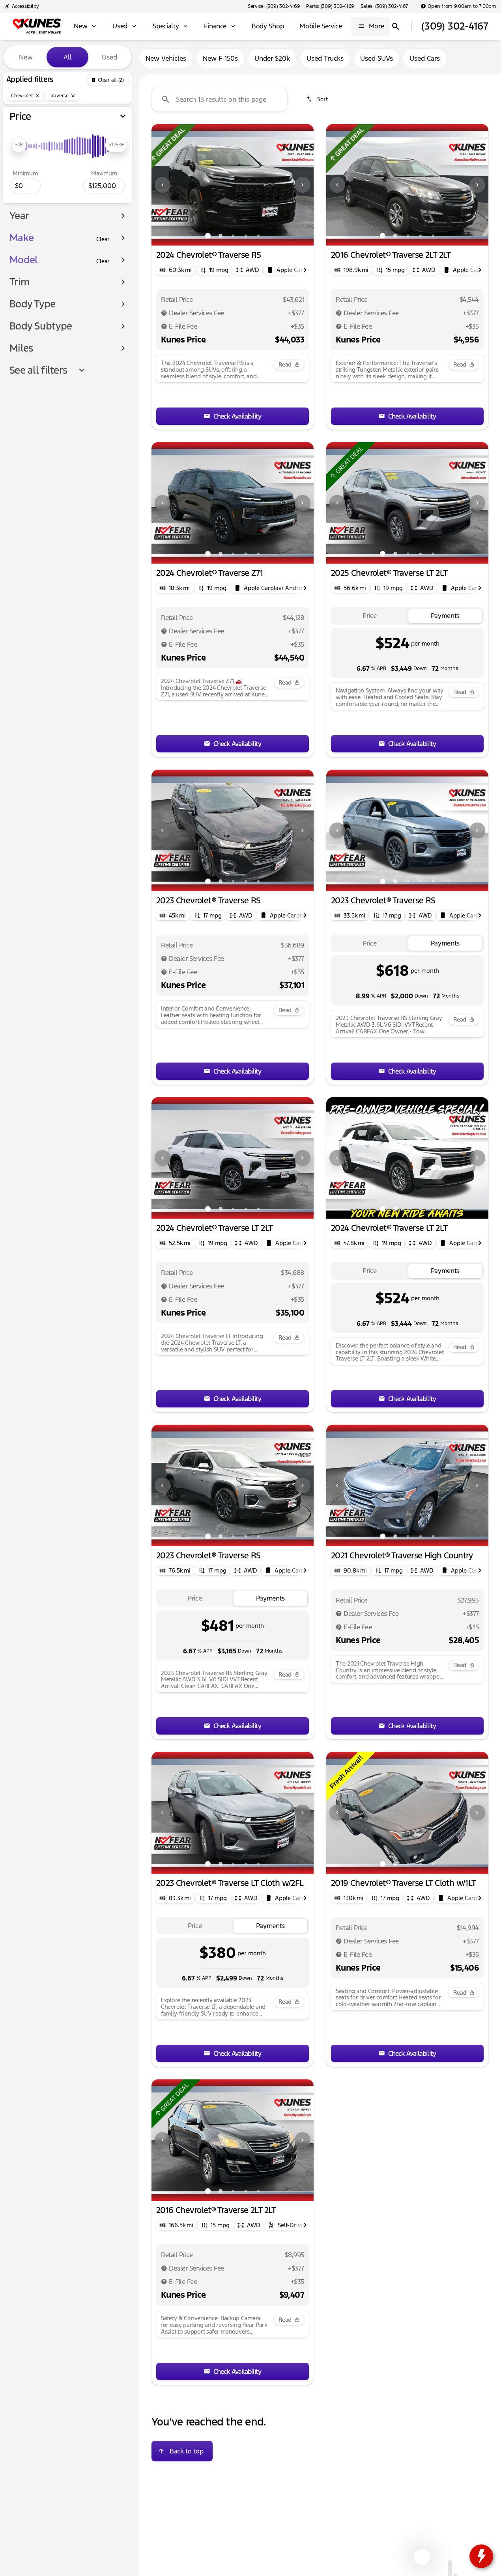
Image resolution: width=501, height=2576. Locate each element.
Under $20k (272, 58)
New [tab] (26, 57)
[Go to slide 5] (258, 236)
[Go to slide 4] (246, 236)
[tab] (370, 616)
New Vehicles (166, 58)
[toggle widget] (481, 2556)
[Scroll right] (305, 270)
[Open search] (396, 26)
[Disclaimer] (164, 313)
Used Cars (425, 58)
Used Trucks (325, 58)
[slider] (19, 145)
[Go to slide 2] (221, 236)
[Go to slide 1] (208, 236)
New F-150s (220, 58)
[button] (164, 185)
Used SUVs (377, 58)
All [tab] (68, 57)
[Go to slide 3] (233, 236)
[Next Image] (303, 185)
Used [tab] (109, 57)
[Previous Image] (163, 185)
